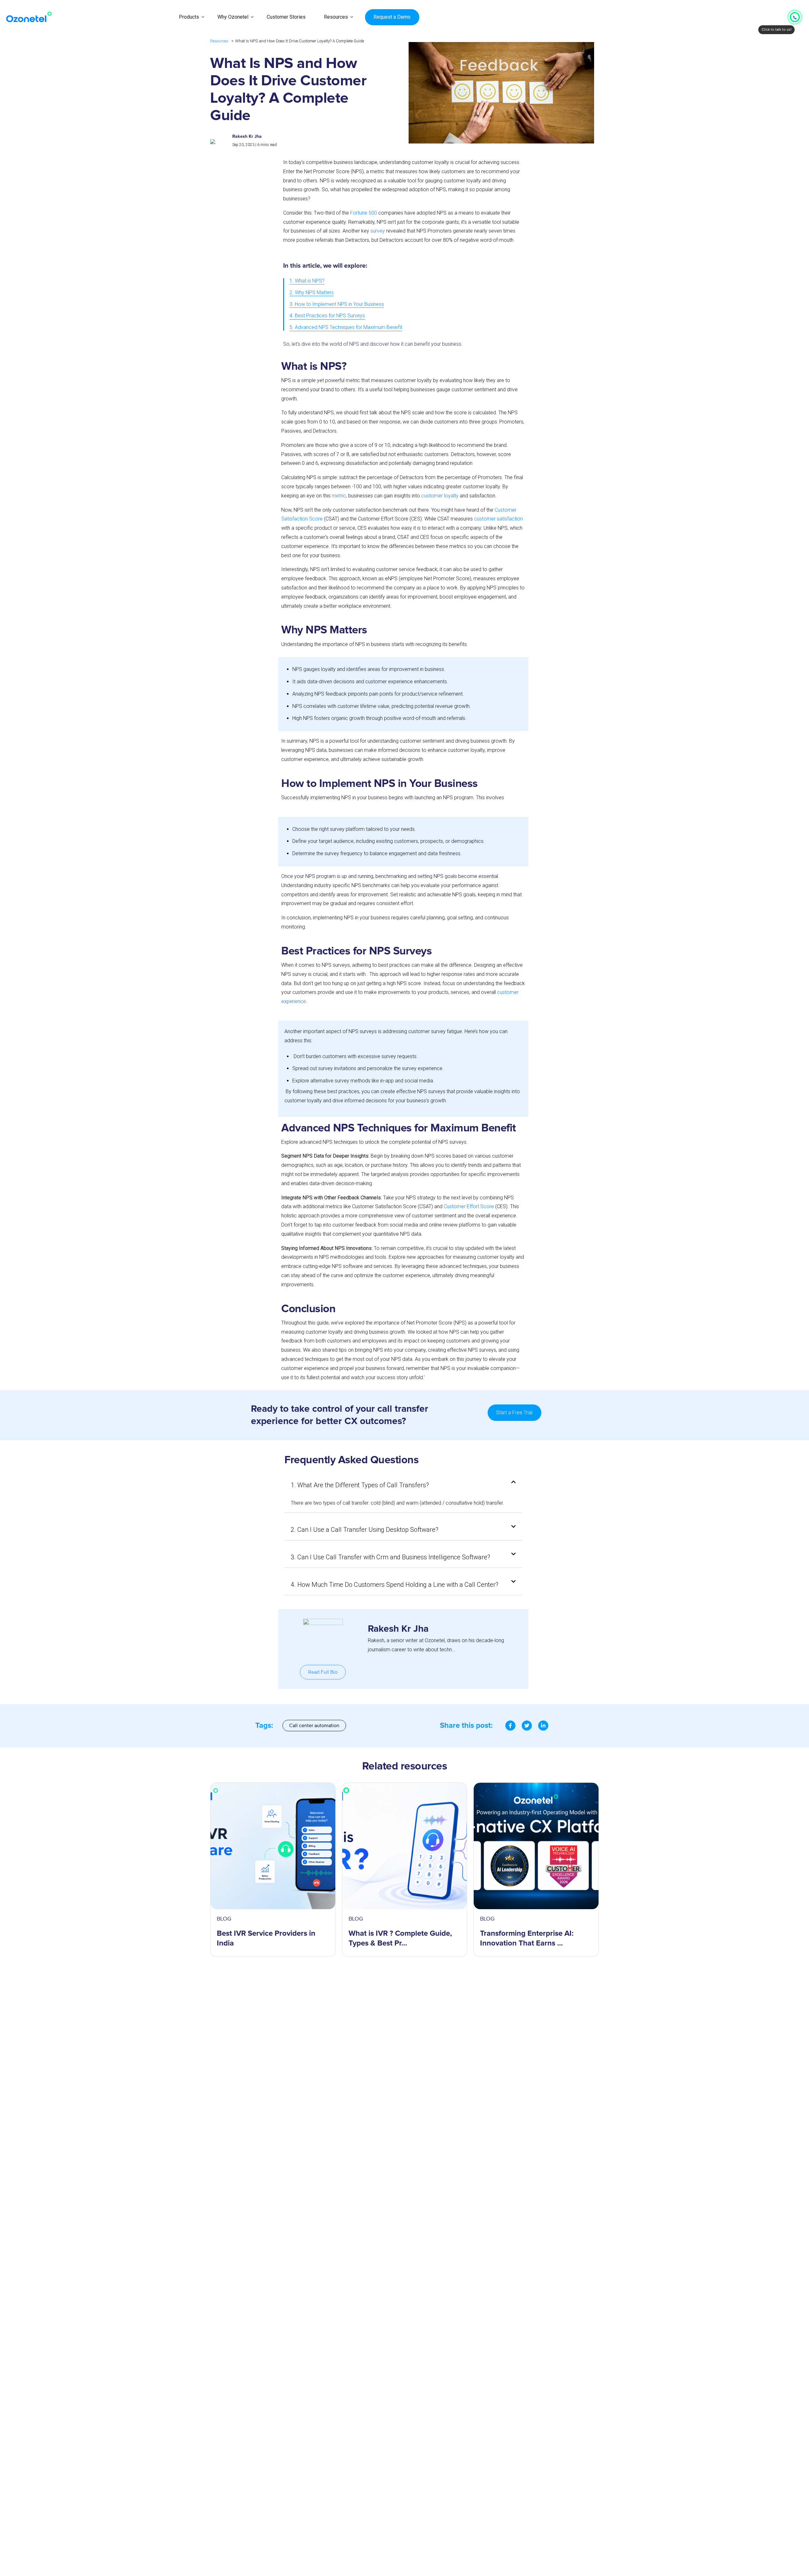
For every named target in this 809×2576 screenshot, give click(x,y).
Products (189, 17)
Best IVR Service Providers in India (266, 1938)
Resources (336, 17)
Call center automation (314, 1726)
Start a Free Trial (514, 1413)
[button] (403, 1485)
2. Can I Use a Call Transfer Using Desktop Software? (365, 1530)
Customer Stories (286, 17)
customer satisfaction (498, 519)
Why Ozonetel (233, 17)
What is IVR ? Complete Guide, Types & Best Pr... (400, 1938)
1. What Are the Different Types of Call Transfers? (360, 1485)
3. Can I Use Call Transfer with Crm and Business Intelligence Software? (390, 1557)
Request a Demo (392, 17)
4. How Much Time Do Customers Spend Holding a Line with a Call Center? (395, 1585)
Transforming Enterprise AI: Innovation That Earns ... (527, 1938)
